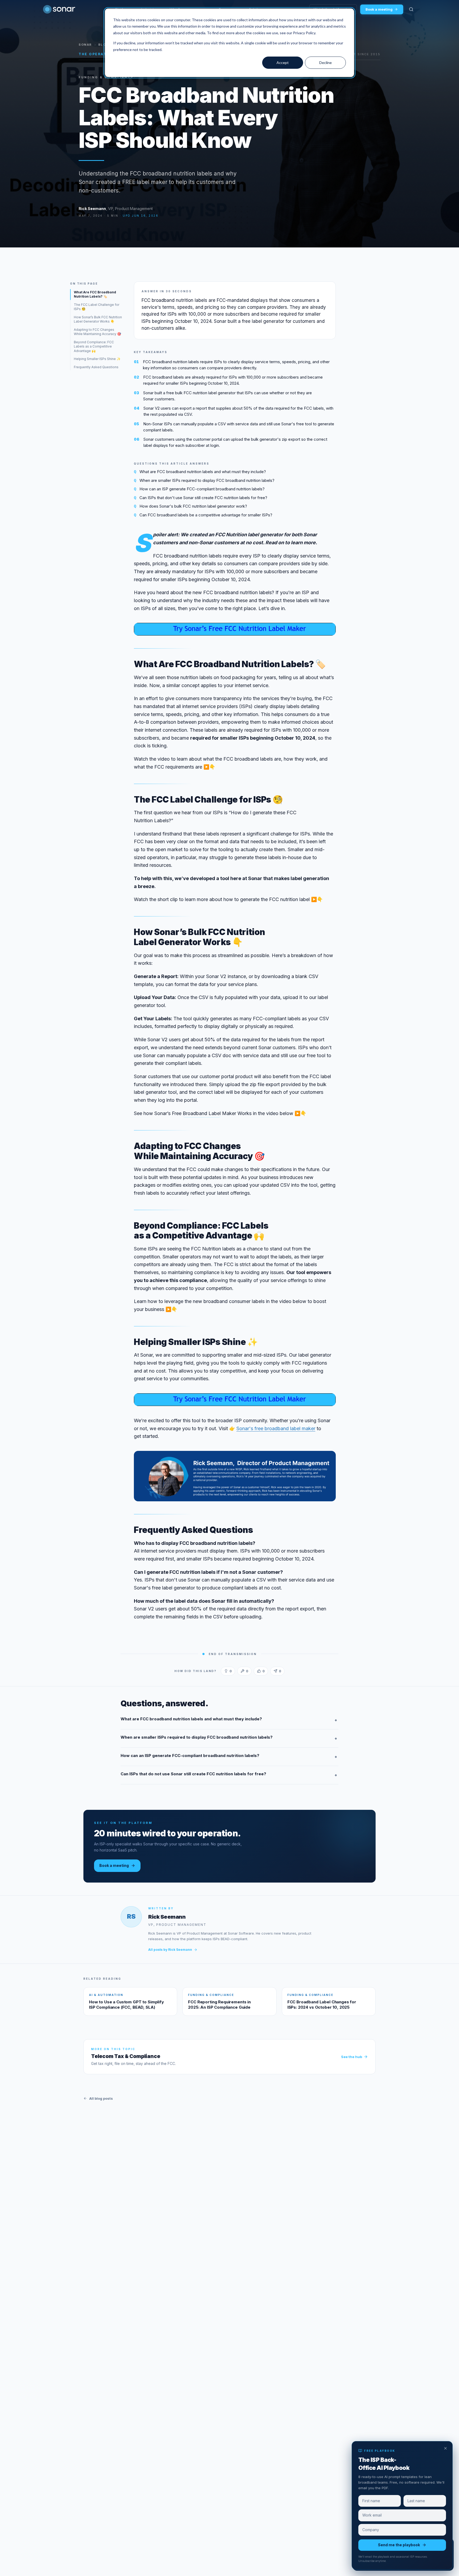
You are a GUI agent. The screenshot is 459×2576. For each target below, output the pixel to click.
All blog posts (101, 2098)
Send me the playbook (399, 2545)
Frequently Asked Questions (96, 367)
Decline (326, 63)
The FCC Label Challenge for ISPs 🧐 (97, 307)
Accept (283, 63)
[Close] (445, 2448)
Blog (103, 45)
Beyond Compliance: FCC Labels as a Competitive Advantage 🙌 (94, 346)
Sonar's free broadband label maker (276, 1428)
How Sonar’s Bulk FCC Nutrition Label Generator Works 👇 (98, 319)
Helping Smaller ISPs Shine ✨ (97, 359)
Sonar (85, 45)
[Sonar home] (59, 9)
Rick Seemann (92, 209)
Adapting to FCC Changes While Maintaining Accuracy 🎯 (97, 332)
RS (131, 1916)
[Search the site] (411, 9)
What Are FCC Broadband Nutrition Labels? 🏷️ (95, 294)
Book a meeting (379, 9)
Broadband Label (202, 1113)
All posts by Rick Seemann (170, 1950)
